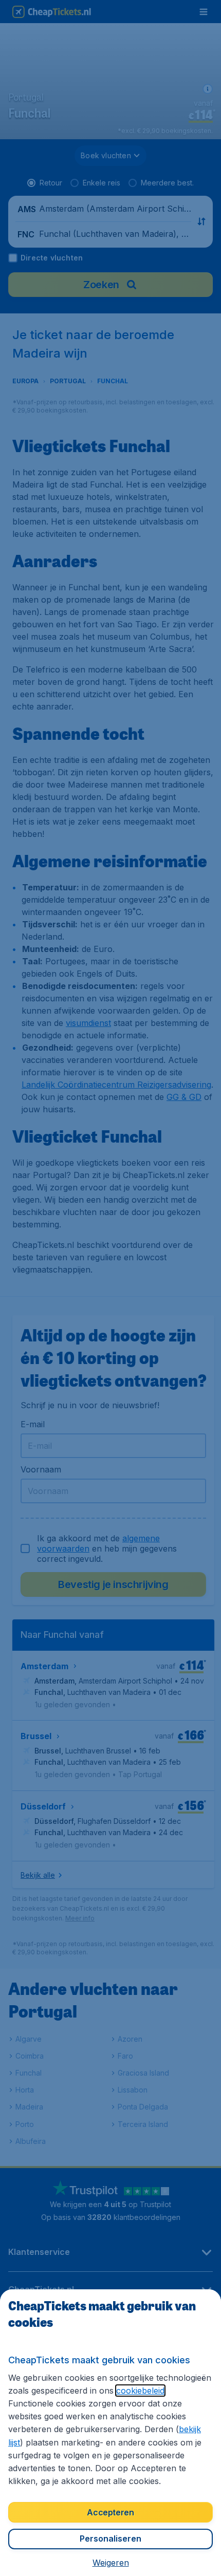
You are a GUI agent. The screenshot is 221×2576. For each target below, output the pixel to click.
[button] (111, 2563)
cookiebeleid (140, 2391)
